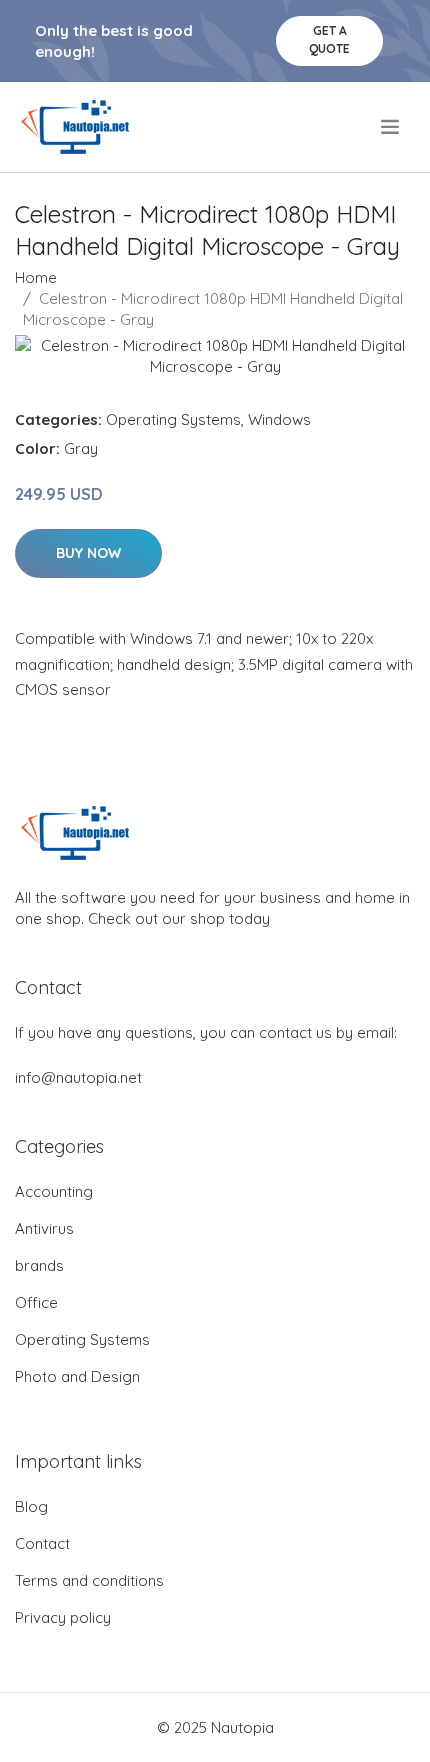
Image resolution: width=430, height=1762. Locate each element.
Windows (279, 419)
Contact (42, 1543)
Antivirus (44, 1228)
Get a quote (329, 39)
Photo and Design (77, 1376)
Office (36, 1302)
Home (36, 277)
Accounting (54, 1191)
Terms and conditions (89, 1580)
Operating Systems (173, 419)
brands (39, 1265)
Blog (31, 1506)
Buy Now (88, 553)
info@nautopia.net (78, 1077)
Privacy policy (63, 1617)
